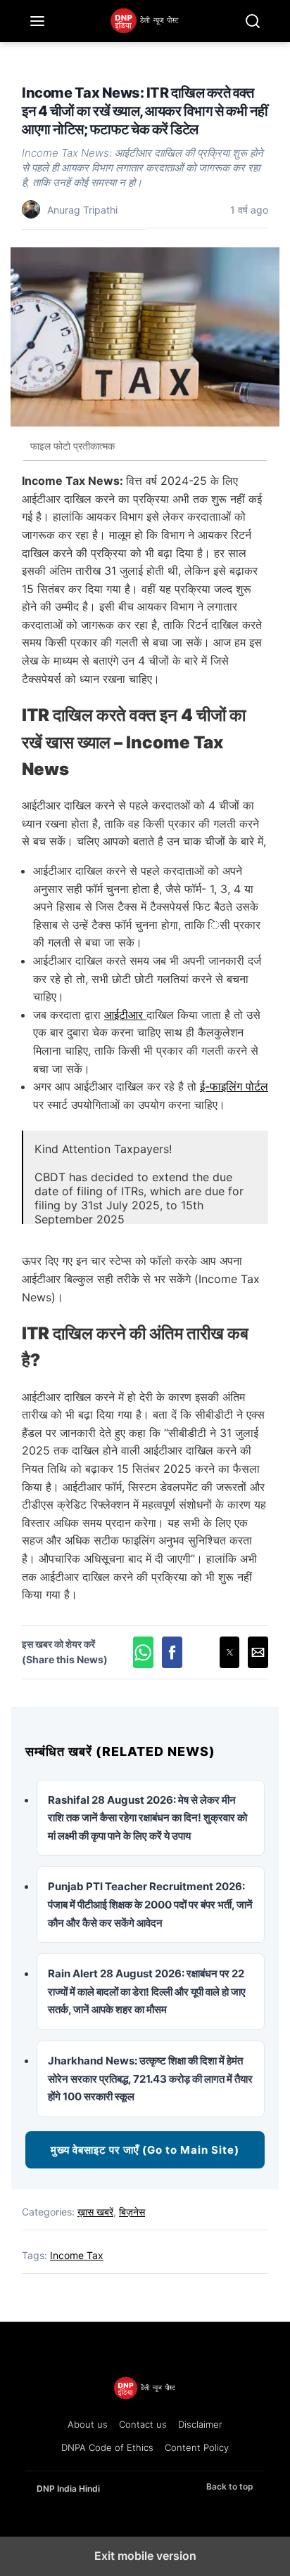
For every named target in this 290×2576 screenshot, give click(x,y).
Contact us (143, 2424)
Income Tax (77, 2255)
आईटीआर (125, 1015)
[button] (143, 1652)
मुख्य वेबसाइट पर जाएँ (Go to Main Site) (145, 2150)
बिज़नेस (132, 2212)
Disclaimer (200, 2424)
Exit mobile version (145, 2556)
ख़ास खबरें (95, 2212)
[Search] (253, 21)
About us (88, 2424)
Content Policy (197, 2447)
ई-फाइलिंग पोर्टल (234, 1086)
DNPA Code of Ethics (107, 2447)
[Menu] (37, 21)
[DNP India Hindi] (145, 21)
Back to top (230, 2486)
